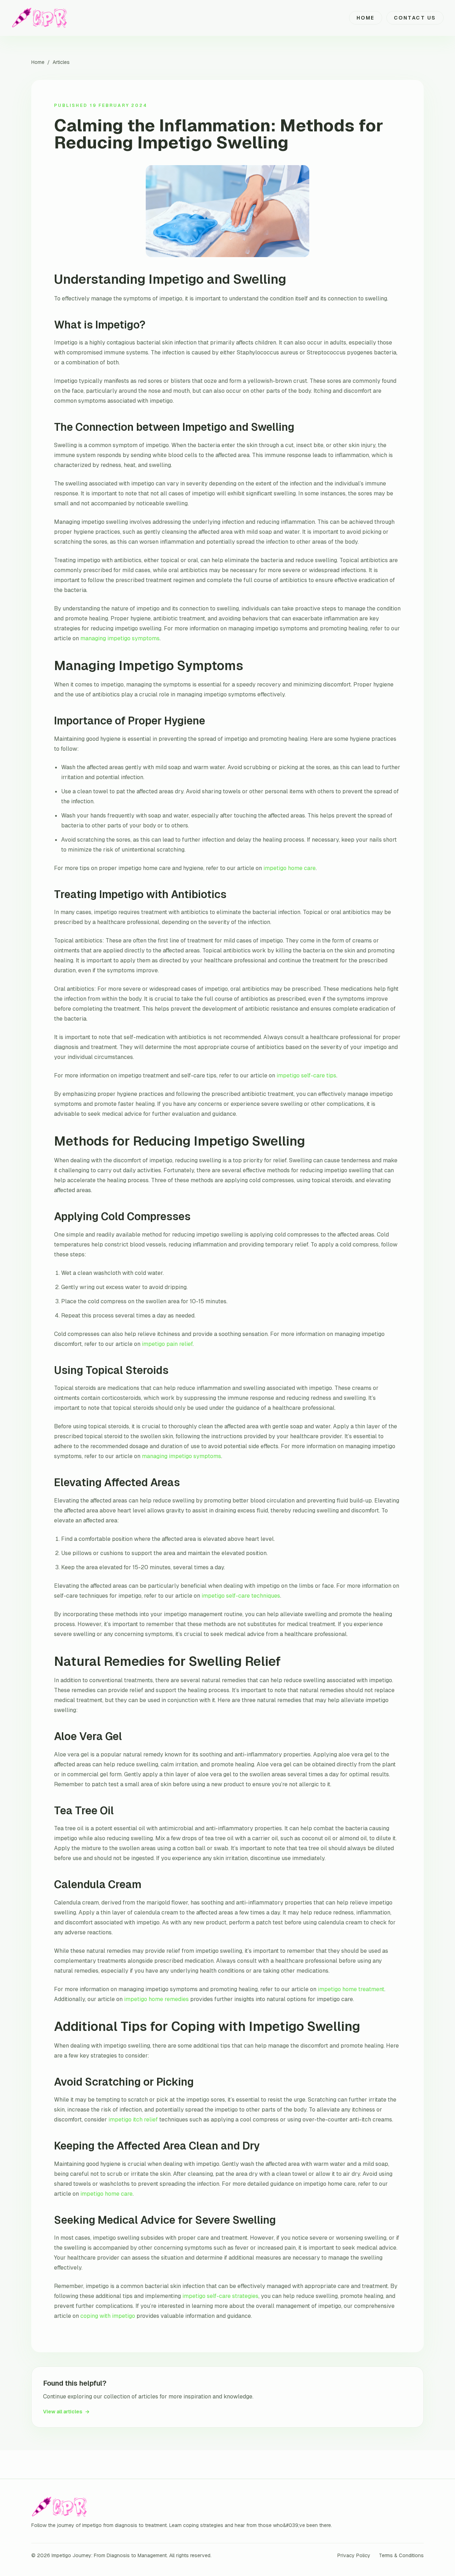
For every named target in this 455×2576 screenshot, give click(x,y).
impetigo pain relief (167, 1344)
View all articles (66, 2412)
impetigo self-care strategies (220, 2296)
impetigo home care (290, 868)
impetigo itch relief (133, 2120)
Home (366, 18)
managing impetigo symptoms (120, 638)
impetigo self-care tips (306, 1075)
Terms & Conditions (401, 2555)
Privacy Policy (354, 2555)
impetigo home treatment (351, 1989)
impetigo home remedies (156, 1999)
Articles (61, 62)
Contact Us (415, 18)
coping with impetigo (108, 2316)
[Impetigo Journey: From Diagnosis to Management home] (40, 18)
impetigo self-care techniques (241, 1596)
